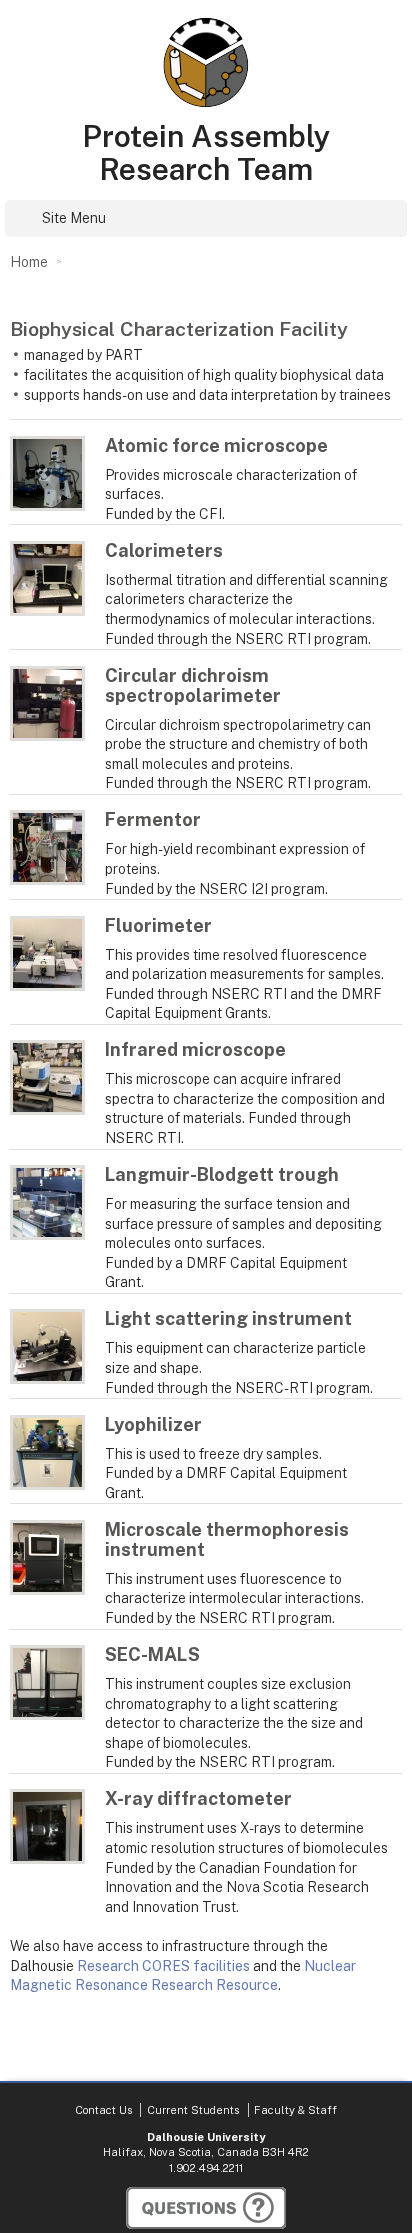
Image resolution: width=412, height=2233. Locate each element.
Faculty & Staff (295, 2110)
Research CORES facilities (163, 1966)
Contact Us (103, 2110)
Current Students (193, 2110)
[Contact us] (206, 2208)
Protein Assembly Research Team (206, 153)
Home (29, 262)
